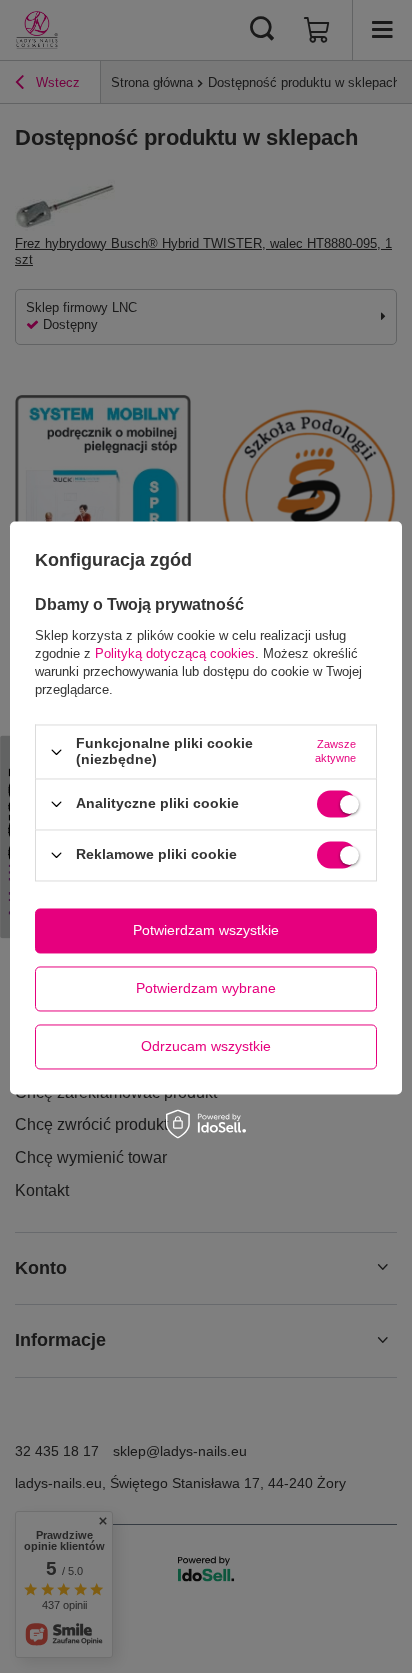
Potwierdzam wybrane (206, 988)
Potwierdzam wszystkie (206, 930)
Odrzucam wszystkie (206, 1046)
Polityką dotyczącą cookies (175, 654)
